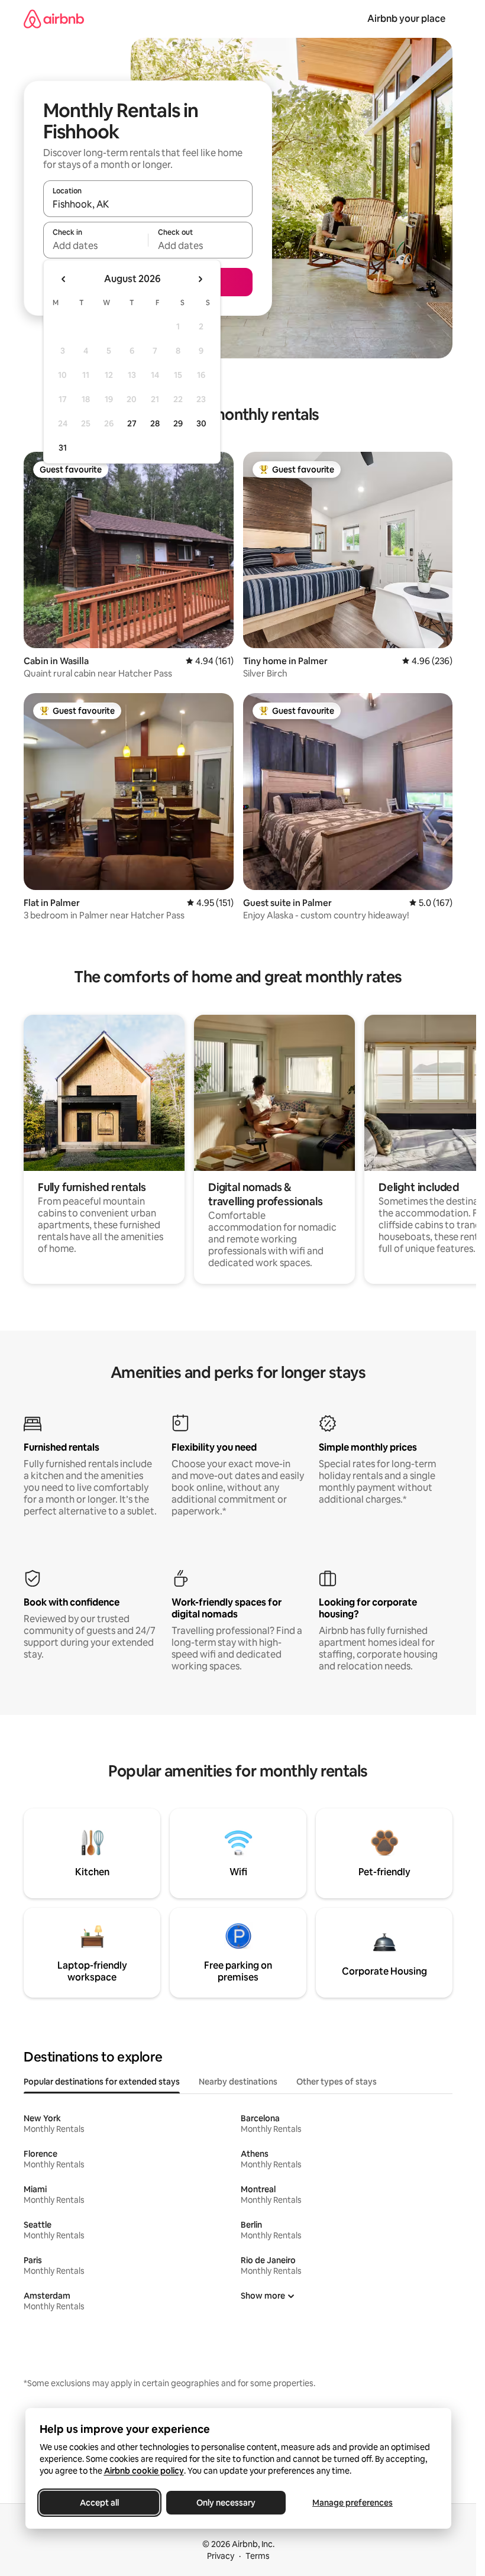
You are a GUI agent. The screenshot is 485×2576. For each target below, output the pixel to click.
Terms (258, 2556)
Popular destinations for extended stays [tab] (102, 2082)
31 (63, 448)
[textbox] (96, 245)
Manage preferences (353, 2503)
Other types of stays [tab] (337, 2082)
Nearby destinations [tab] (238, 2082)
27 (132, 423)
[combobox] (148, 204)
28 (155, 423)
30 (201, 423)
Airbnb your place (406, 19)
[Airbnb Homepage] (54, 19)
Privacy (221, 2556)
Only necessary (226, 2503)
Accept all (99, 2503)
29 (178, 423)
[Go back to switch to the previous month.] (64, 279)
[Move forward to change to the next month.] (200, 279)
